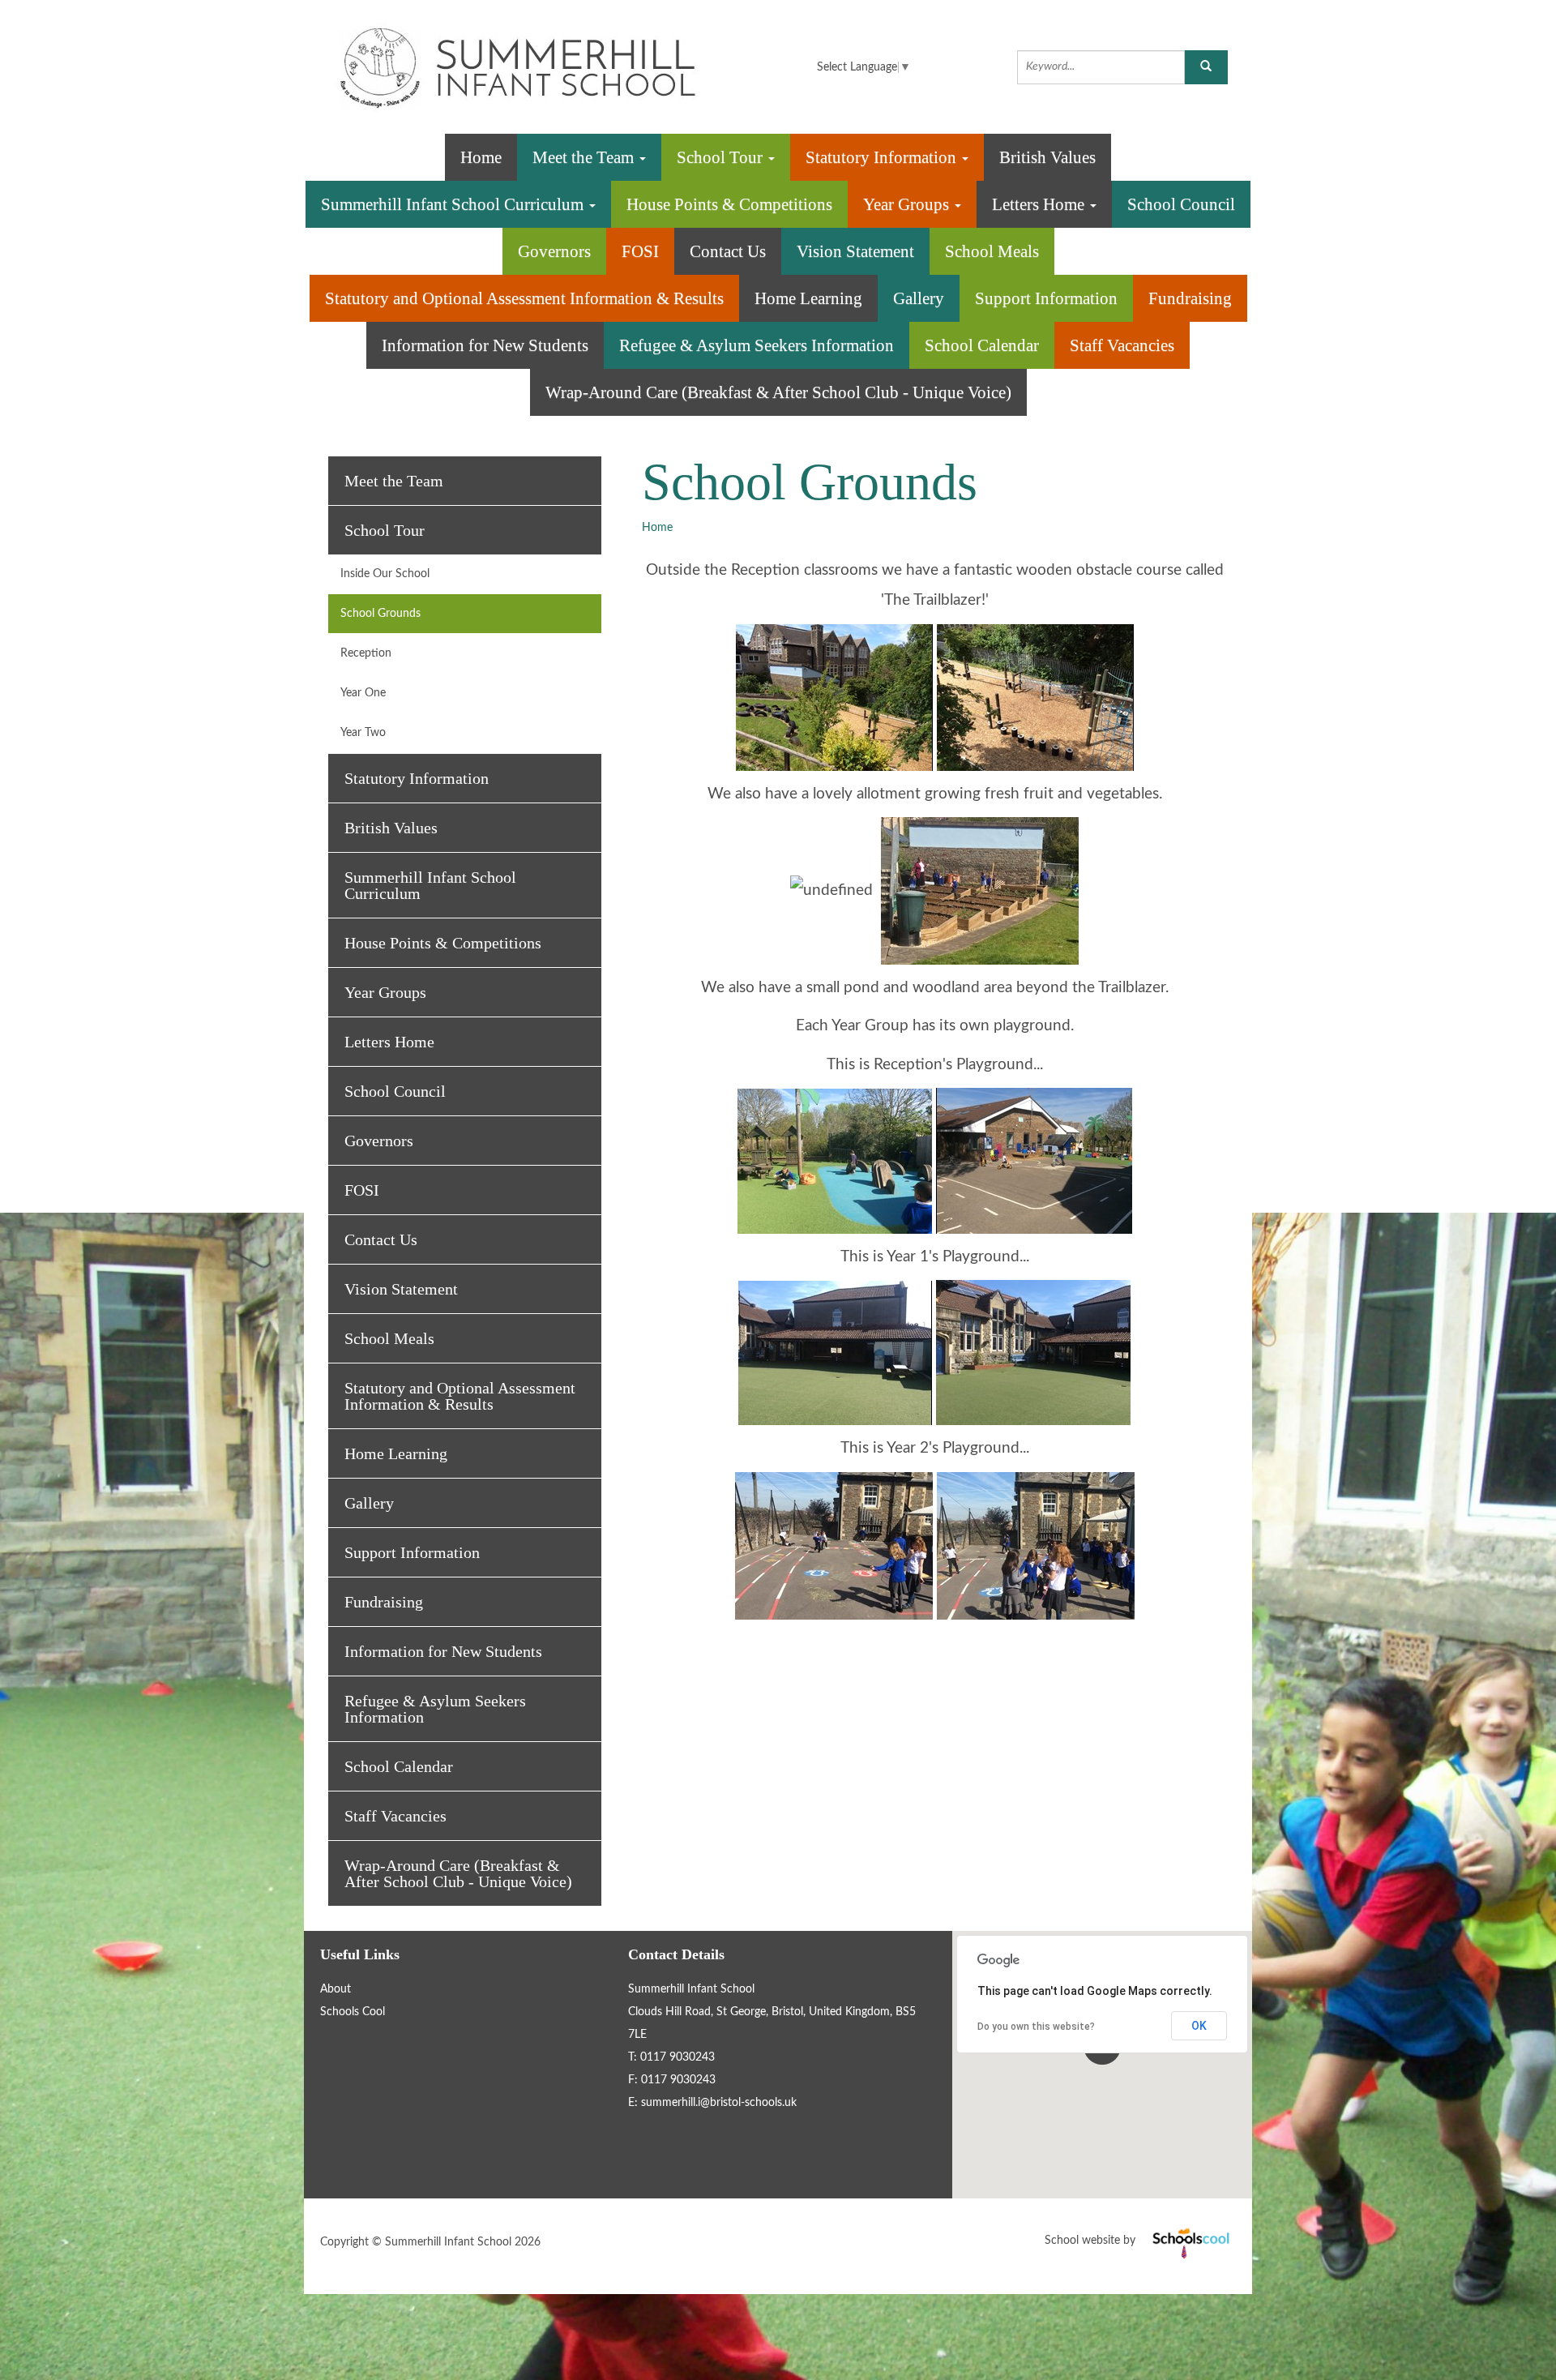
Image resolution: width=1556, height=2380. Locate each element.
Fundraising (1190, 298)
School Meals (992, 251)
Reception (366, 653)
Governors (554, 251)
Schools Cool (353, 2012)
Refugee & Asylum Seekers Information (757, 345)
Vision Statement (855, 251)
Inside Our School (385, 574)
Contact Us (728, 251)
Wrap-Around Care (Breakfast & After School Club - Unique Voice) (778, 392)
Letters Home (1040, 204)
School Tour (722, 157)
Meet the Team (585, 157)
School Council (1181, 204)
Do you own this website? (1036, 2027)
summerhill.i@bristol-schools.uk (719, 2103)
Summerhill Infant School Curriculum (454, 204)
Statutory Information (883, 157)
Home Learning (808, 298)
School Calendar (982, 345)
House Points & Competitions (729, 204)
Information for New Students (485, 345)
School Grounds (380, 614)
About (336, 1989)
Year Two (363, 733)
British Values (1047, 157)
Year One (363, 693)
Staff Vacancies (1122, 345)
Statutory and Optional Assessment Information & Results (524, 298)
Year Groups (908, 204)
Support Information (1046, 298)
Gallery (919, 298)
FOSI (640, 251)
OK (1199, 2026)
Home (481, 157)
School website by (1140, 2241)
